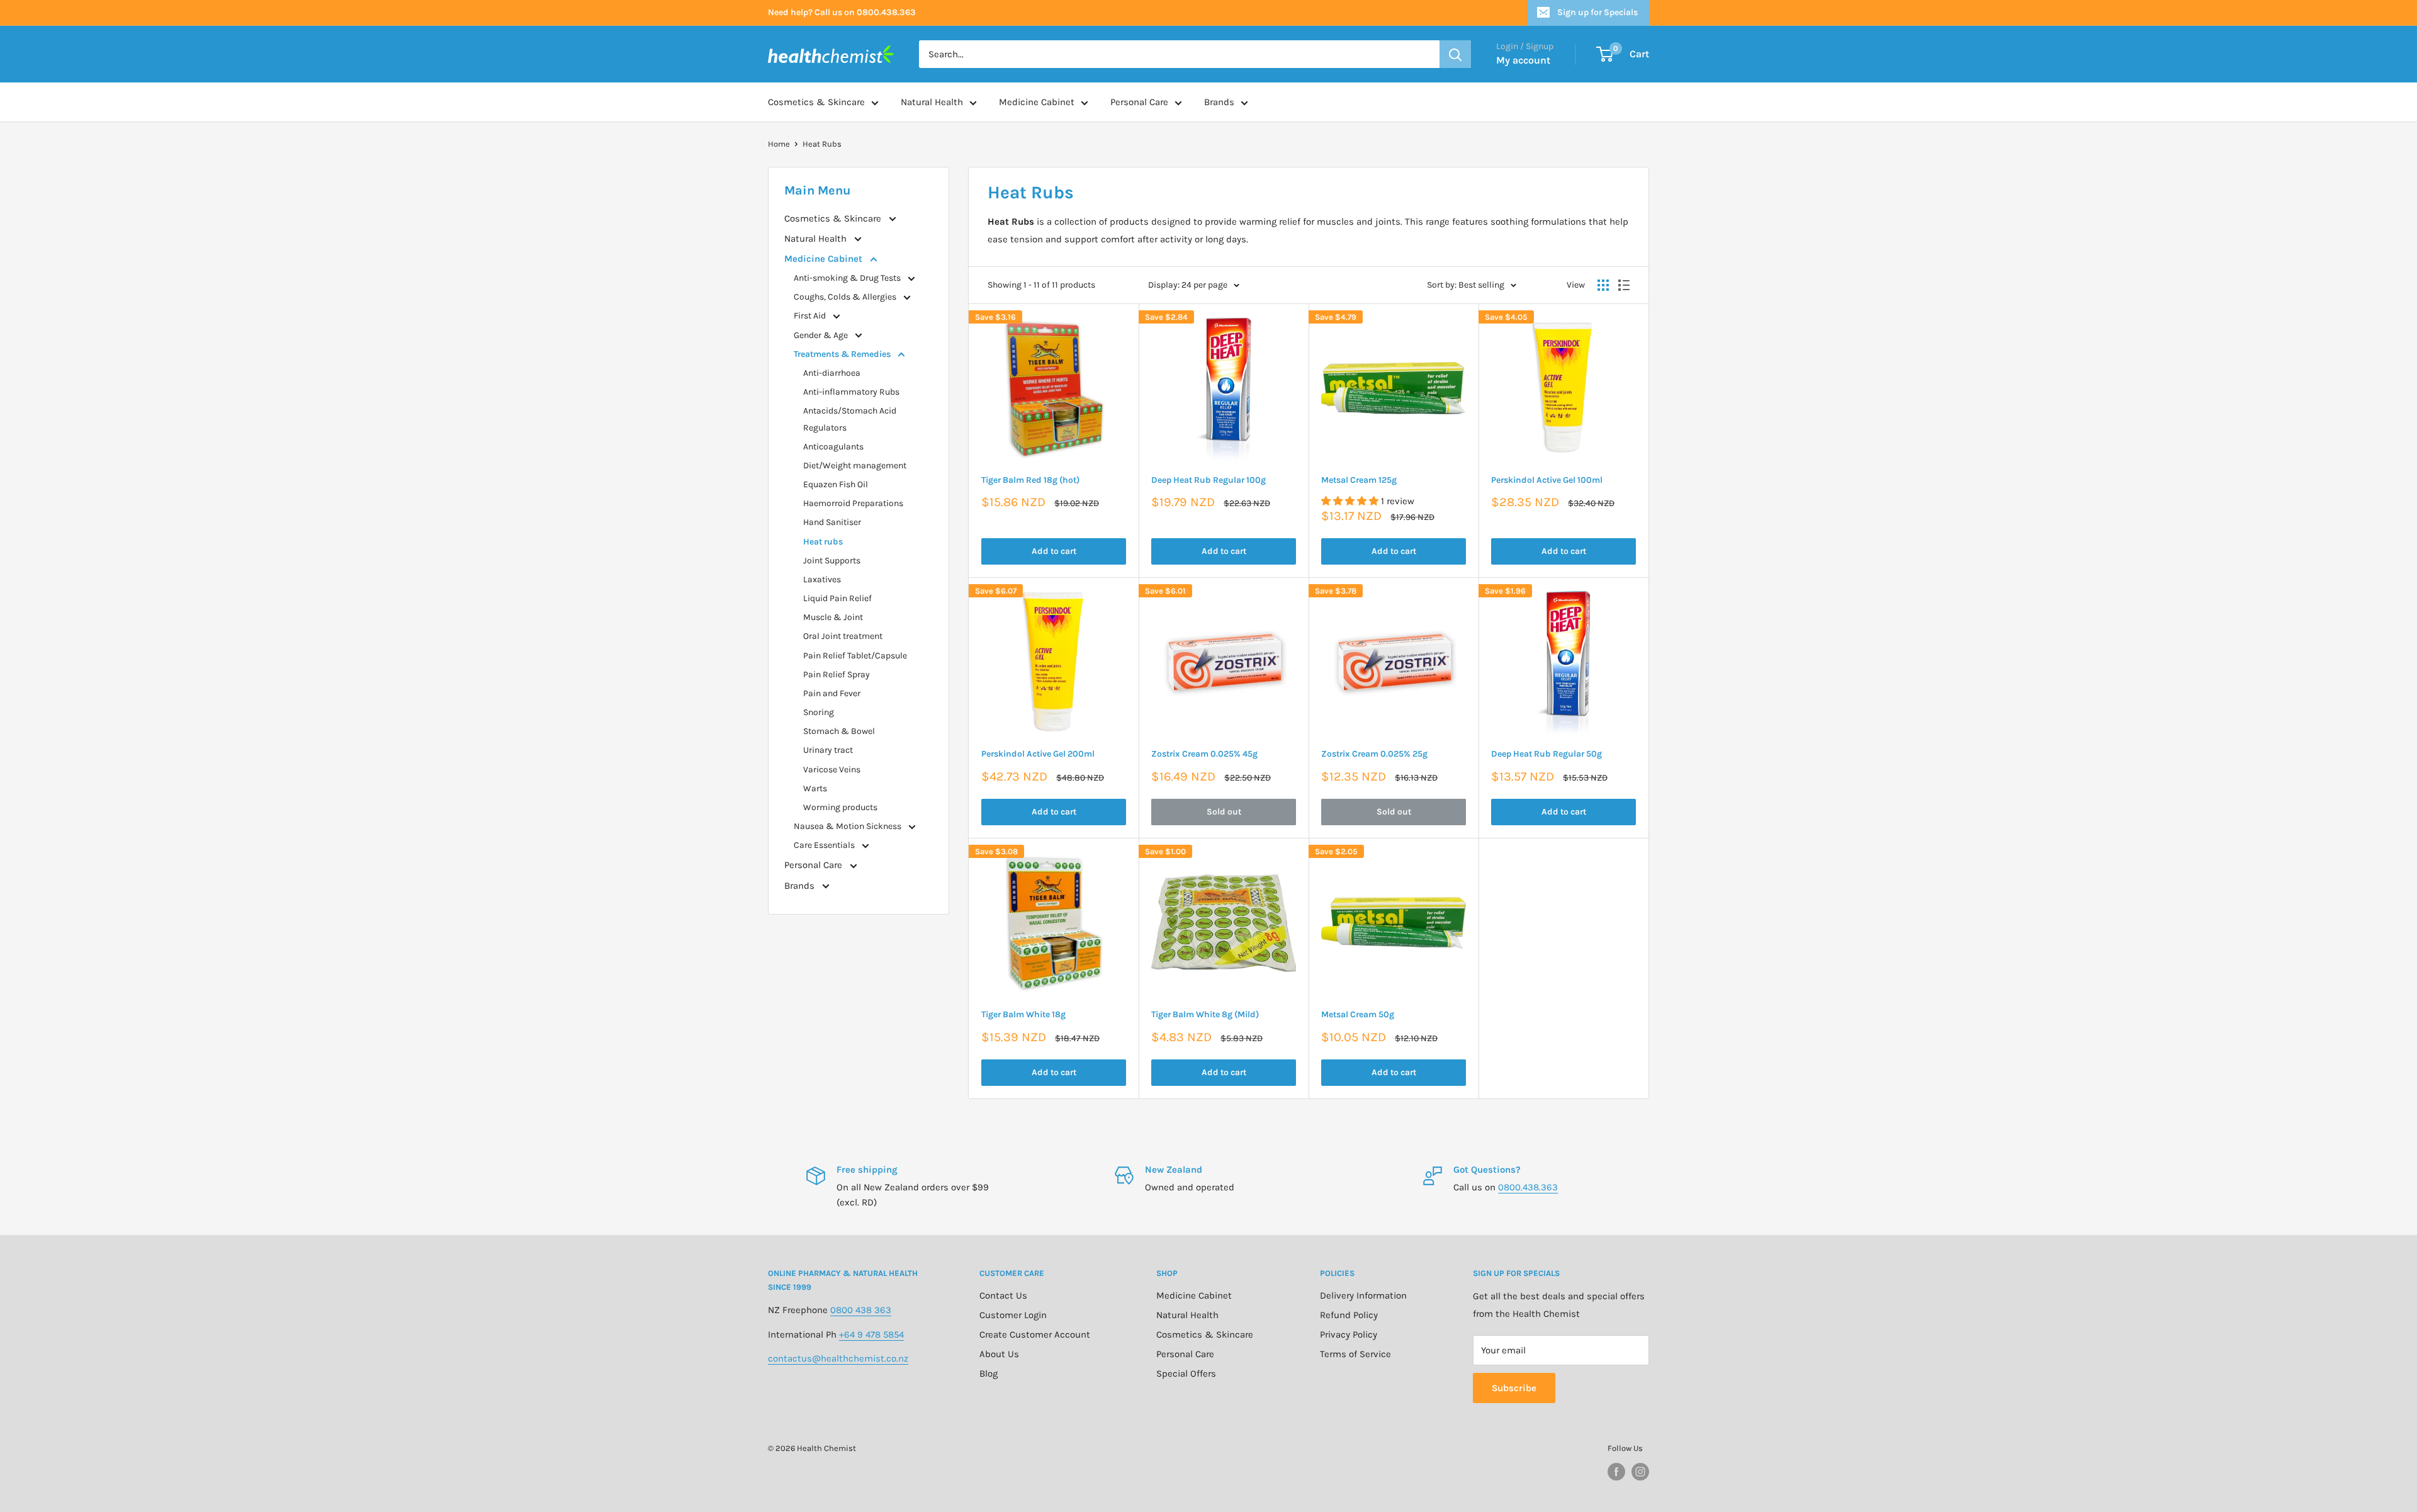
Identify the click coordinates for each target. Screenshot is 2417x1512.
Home (779, 144)
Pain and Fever (832, 693)
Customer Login (1013, 1315)
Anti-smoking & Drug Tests (848, 278)
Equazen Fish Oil (836, 484)
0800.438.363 (1528, 1187)
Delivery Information (1363, 1295)
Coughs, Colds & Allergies (846, 297)
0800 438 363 (861, 1310)
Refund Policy (1349, 1315)
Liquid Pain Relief (837, 598)
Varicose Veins (832, 770)
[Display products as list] (1624, 285)
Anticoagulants (833, 447)
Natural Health (932, 102)
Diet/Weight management (855, 465)
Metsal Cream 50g (1358, 1014)
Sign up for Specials (1597, 12)
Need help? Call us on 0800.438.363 (842, 12)
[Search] (1455, 54)
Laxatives (822, 579)
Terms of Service (1355, 1354)
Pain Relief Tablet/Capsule (855, 656)
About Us (999, 1354)
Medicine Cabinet (1037, 102)
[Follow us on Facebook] (1616, 1472)
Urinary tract (828, 750)
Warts (815, 788)
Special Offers (1186, 1374)
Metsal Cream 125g (1359, 480)
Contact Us (1003, 1295)
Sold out (1224, 812)
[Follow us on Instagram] (1640, 1472)
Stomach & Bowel (839, 731)
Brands (1219, 102)
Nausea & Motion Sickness (848, 826)
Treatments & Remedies (843, 354)
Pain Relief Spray (837, 674)
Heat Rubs (822, 144)
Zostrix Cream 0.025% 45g (1204, 754)
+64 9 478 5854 (871, 1334)
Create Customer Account (1035, 1334)
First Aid (811, 316)
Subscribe (1514, 1388)
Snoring (819, 712)
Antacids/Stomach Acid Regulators (850, 419)
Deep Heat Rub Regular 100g (1208, 480)
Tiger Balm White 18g (1023, 1014)
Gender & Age (822, 335)
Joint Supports (832, 561)
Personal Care (1139, 102)
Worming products (840, 807)
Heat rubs (823, 542)
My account (1523, 60)
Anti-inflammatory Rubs (851, 392)
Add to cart (1054, 551)
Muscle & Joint (833, 617)
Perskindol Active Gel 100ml (1547, 480)
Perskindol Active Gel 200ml (1038, 754)
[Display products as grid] (1603, 285)
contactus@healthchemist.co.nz (838, 1358)
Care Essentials (825, 845)
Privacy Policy (1349, 1334)
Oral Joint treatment (843, 636)
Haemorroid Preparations (853, 503)
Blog (989, 1374)
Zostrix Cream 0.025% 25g (1374, 754)
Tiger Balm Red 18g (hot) (1030, 480)
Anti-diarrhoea (832, 373)
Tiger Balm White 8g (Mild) (1205, 1014)
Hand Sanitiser (832, 522)
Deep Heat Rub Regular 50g (1547, 754)
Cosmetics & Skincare (816, 102)
